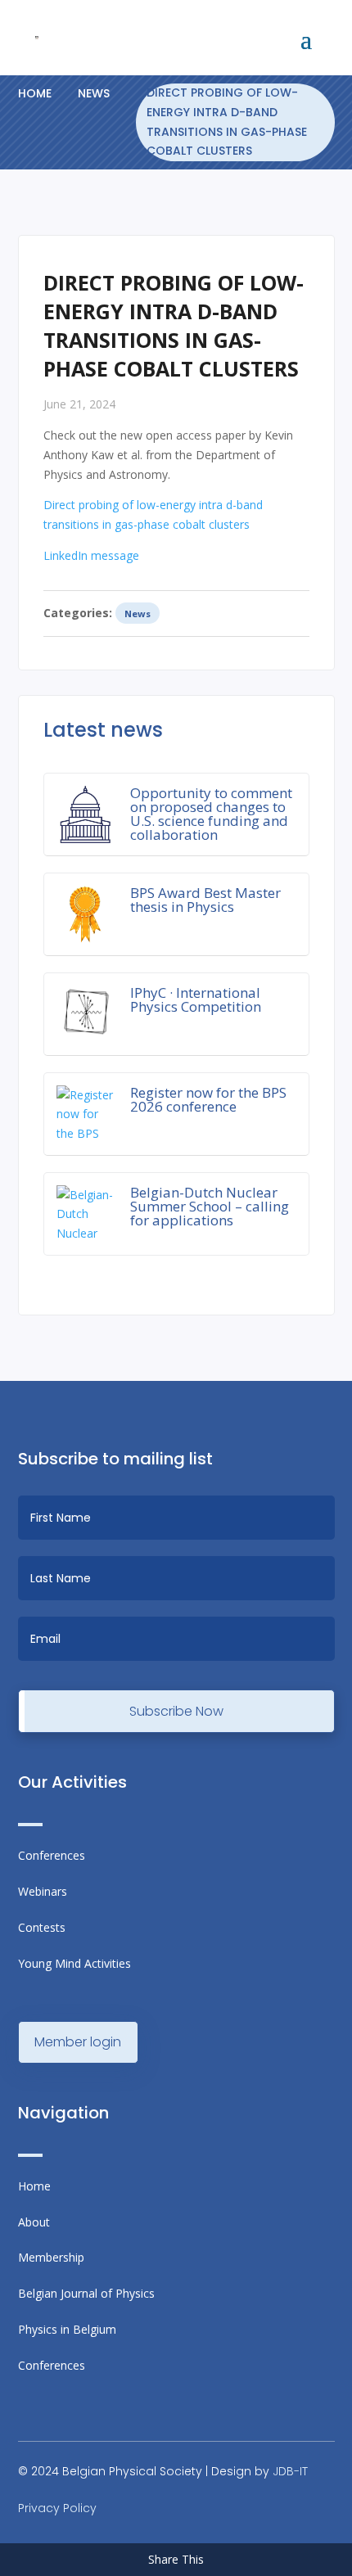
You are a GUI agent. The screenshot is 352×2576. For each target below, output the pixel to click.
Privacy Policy (57, 2508)
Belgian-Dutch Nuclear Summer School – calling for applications (210, 1206)
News (94, 93)
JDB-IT (290, 2471)
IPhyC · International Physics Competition (196, 999)
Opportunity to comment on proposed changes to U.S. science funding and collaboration (211, 814)
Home (35, 93)
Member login (78, 2042)
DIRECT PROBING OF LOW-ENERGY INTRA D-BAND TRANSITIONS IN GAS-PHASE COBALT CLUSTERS (227, 122)
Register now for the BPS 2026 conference (208, 1099)
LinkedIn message (91, 555)
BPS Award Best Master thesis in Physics (205, 900)
